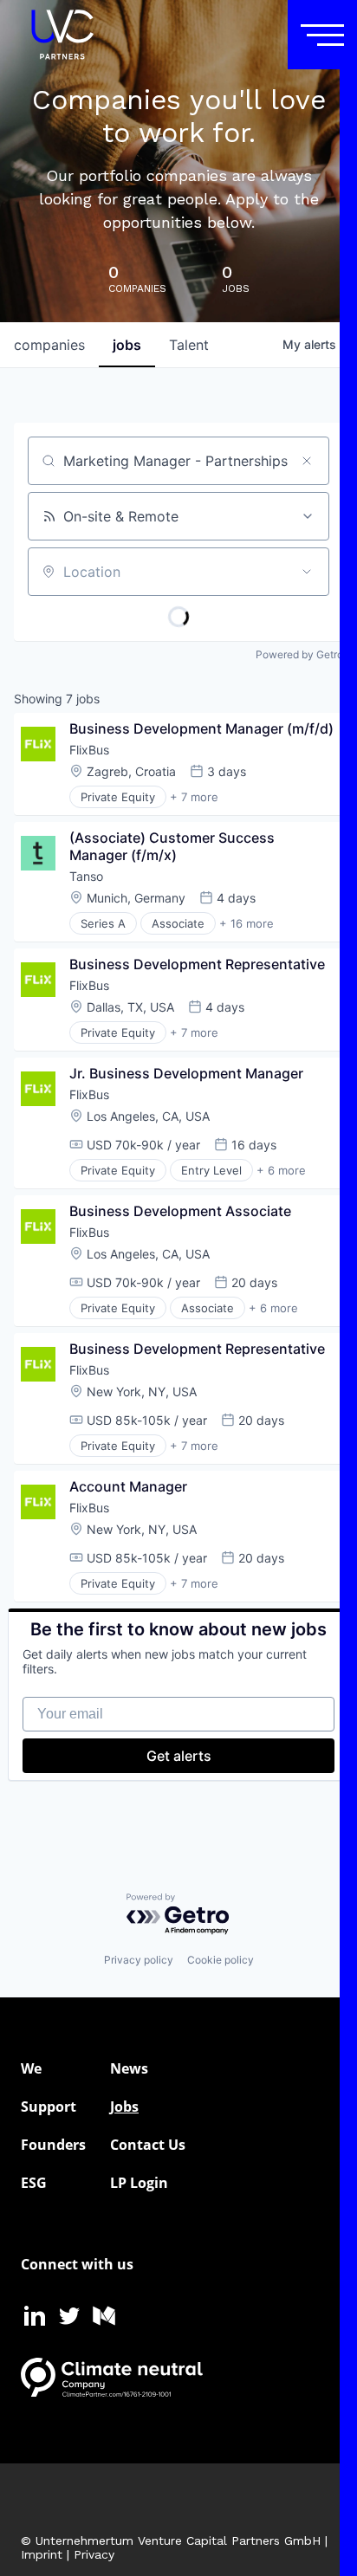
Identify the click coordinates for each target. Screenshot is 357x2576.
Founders (53, 2145)
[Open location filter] (307, 572)
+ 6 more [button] (281, 1170)
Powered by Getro (299, 654)
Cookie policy (221, 1960)
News (129, 2068)
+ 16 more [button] (247, 923)
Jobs (124, 2107)
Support (49, 2107)
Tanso (86, 876)
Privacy (94, 2554)
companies (49, 345)
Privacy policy (139, 1960)
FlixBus (89, 750)
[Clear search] (307, 461)
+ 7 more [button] (194, 797)
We (31, 2068)
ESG (34, 2183)
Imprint (42, 2554)
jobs (127, 345)
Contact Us (148, 2145)
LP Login (139, 2183)
